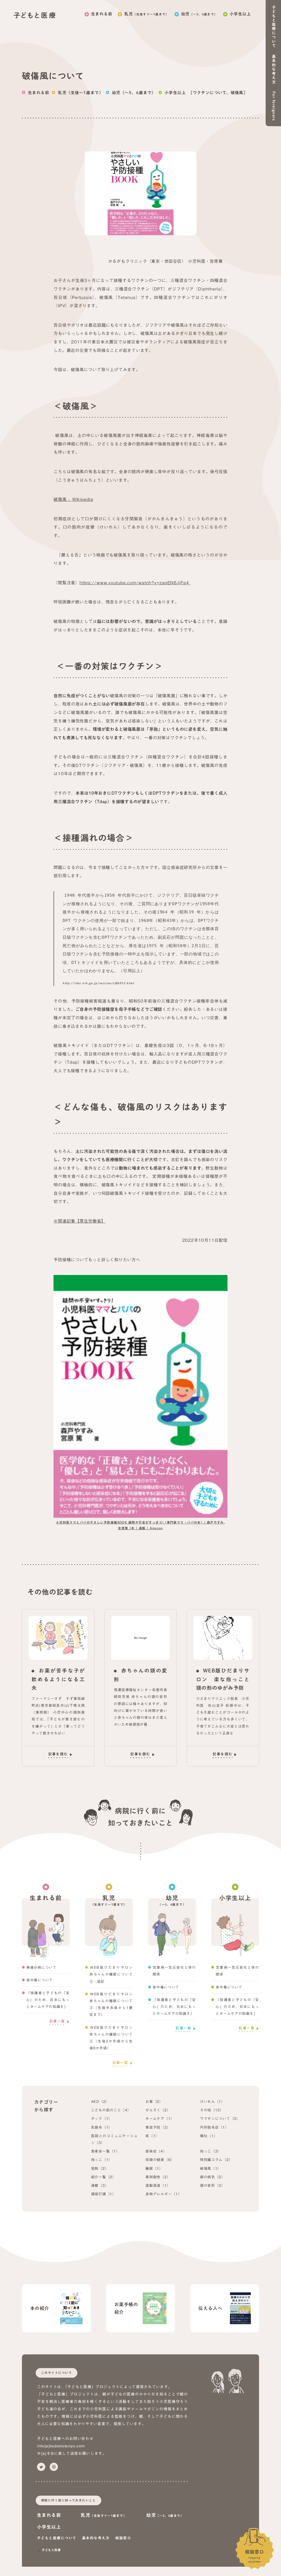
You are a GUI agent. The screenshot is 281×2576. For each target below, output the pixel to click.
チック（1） (102, 2119)
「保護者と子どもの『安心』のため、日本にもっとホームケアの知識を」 (48, 2000)
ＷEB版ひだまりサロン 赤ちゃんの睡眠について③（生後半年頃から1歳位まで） (111, 2004)
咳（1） (152, 2136)
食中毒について (40, 1980)
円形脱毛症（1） (214, 2127)
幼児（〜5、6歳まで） (134, 93)
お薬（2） (154, 2102)
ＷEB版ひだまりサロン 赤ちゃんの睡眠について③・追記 (111, 1974)
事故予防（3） (158, 2127)
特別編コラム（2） (216, 2160)
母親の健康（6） (160, 2160)
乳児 (147, 14)
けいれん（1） (213, 2102)
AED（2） (100, 2102)
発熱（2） (100, 2169)
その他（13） (212, 2110)
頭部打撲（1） (104, 2194)
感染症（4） (156, 2151)
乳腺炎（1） (102, 2127)
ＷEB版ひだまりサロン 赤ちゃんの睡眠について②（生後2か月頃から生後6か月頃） (111, 2038)
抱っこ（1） (102, 2160)
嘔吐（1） (209, 2136)
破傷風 (237, 93)
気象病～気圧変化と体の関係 (174, 1971)
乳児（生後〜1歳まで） (81, 93)
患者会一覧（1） (106, 2151)
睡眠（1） (154, 2169)
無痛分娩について (41, 1967)
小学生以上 (240, 14)
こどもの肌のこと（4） (111, 2110)
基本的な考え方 (96, 2538)
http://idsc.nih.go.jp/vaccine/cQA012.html (98, 983)
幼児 (199, 14)
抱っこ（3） (211, 2151)
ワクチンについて (210, 93)
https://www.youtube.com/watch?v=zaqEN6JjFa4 (135, 583)
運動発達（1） (158, 2186)
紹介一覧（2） (104, 2177)
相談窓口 (255, 2556)
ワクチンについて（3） (220, 2119)
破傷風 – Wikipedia (73, 499)
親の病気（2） (213, 2177)
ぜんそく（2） (158, 2110)
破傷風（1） (211, 2169)
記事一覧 (57, 2021)
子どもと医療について (57, 2538)
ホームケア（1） (160, 2119)
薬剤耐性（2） (158, 2177)
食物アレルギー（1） (164, 2194)
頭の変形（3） (213, 2186)
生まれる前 (102, 14)
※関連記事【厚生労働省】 (79, 1221)
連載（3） (100, 2186)
